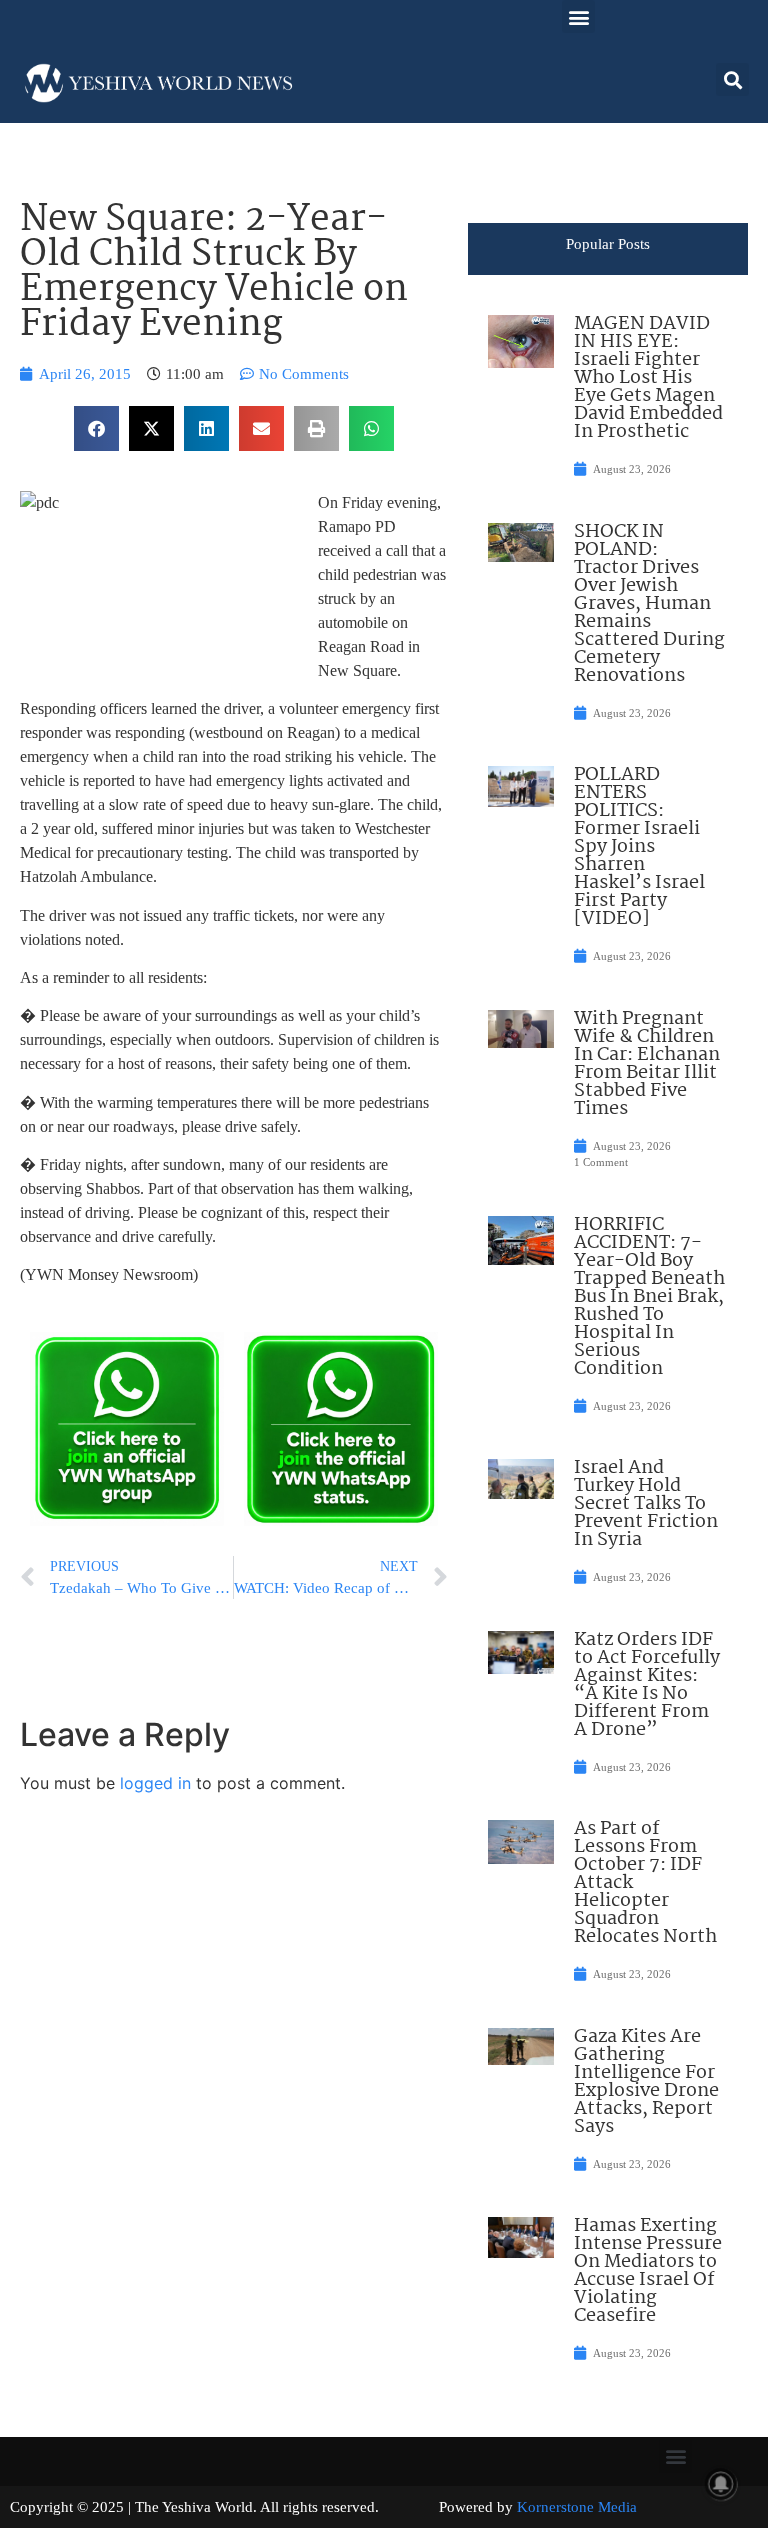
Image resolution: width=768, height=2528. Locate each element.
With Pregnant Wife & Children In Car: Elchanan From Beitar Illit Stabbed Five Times (647, 1064)
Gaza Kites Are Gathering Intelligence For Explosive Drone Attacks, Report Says (646, 2082)
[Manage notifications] (721, 2484)
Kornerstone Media (577, 2507)
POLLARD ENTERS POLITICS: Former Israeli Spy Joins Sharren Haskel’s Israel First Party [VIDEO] (639, 847)
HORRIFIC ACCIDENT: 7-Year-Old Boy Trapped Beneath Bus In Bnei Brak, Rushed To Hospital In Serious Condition (649, 1297)
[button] (578, 16)
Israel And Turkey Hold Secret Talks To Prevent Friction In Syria (646, 1504)
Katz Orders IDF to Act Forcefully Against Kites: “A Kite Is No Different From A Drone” (647, 1685)
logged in (155, 1783)
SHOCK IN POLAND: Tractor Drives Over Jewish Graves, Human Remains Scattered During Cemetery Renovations (649, 604)
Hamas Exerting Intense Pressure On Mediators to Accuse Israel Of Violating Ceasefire (648, 2271)
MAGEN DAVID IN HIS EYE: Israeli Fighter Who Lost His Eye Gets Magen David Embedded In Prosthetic (648, 378)
